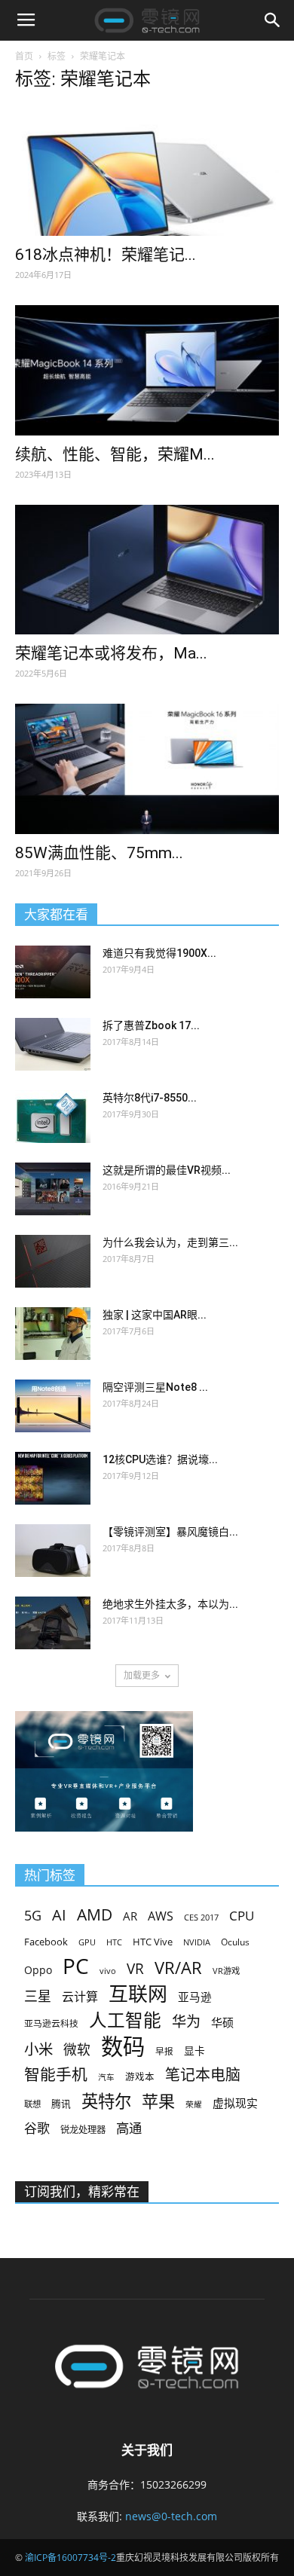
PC (76, 1966)
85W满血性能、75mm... (99, 853)
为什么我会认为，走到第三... (170, 1242)
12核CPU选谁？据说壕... (160, 1459)
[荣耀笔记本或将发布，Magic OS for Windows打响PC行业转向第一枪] (147, 570)
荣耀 (194, 2104)
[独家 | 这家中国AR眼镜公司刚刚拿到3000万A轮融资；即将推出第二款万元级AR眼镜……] (53, 1334)
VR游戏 (226, 1971)
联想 (32, 2104)
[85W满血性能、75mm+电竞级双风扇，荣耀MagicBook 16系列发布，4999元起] (147, 769)
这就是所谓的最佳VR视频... (167, 1170)
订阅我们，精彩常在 (82, 2192)
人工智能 (125, 2020)
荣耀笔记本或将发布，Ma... (111, 653)
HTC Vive (153, 1942)
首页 (24, 56)
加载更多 (142, 1675)
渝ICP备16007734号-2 (70, 2558)
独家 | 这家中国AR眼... (155, 1315)
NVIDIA (197, 1942)
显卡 (194, 2050)
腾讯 (61, 2104)
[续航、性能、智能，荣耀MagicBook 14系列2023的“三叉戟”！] (147, 370)
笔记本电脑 (203, 2075)
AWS (161, 1916)
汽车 (106, 2077)
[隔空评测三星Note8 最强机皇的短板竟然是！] (53, 1406)
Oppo (38, 1970)
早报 (164, 2051)
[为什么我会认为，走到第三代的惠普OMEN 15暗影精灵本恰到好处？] (53, 1261)
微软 (77, 2050)
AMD (95, 1914)
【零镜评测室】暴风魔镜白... (170, 1532)
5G (33, 1916)
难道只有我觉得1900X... (159, 953)
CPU (242, 1916)
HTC (114, 1942)
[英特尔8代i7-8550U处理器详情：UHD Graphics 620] (53, 1117)
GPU (87, 1942)
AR (130, 1916)
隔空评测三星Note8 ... (155, 1387)
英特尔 (106, 2101)
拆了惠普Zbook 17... (151, 1025)
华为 (186, 2022)
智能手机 (56, 2075)
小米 (38, 2049)
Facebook (46, 1942)
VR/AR (178, 1968)
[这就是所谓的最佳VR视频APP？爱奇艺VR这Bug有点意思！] (53, 1189)
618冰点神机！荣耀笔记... (106, 255)
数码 (123, 2047)
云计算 (80, 1997)
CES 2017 (201, 1917)
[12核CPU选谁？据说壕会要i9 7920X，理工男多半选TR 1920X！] (53, 1478)
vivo (108, 1971)
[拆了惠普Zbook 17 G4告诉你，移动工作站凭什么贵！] (53, 1044)
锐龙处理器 (83, 2130)
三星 (38, 1996)
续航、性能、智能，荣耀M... (115, 454)
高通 (129, 2128)
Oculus (235, 1942)
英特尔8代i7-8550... (150, 1098)
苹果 (158, 2101)
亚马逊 (195, 1997)
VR (135, 1969)
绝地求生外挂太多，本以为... (170, 1604)
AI (59, 1915)
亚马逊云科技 (51, 2023)
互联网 (138, 1994)
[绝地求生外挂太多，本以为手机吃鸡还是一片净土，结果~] (53, 1623)
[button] (273, 20)
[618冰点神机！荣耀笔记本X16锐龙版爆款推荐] (147, 171)
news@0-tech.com (171, 2516)
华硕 (222, 2022)
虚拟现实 (235, 2103)
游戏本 (140, 2077)
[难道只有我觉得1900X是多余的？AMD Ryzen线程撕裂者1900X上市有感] (53, 972)
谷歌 (37, 2128)
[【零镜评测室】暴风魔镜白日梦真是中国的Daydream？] (53, 1551)
